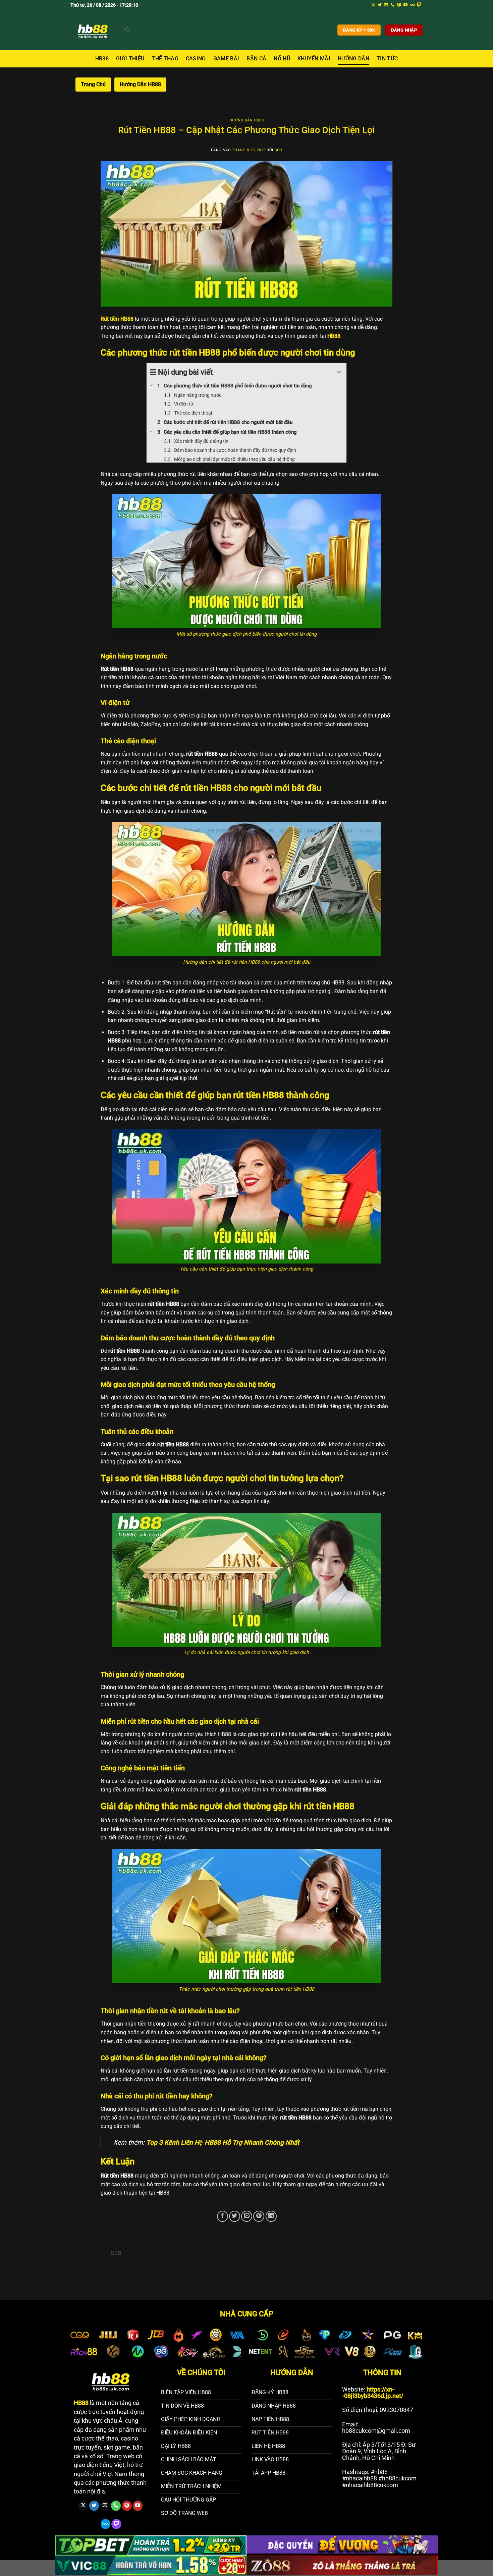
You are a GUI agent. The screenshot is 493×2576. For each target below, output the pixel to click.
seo (279, 150)
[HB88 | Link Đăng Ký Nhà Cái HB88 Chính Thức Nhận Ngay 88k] (93, 30)
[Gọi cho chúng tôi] (393, 5)
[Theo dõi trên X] (373, 5)
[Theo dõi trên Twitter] (380, 5)
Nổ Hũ (282, 59)
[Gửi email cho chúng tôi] (386, 5)
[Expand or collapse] (339, 372)
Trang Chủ (93, 84)
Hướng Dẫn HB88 (140, 84)
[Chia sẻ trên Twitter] (235, 2216)
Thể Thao (165, 59)
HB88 (102, 59)
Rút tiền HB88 (117, 319)
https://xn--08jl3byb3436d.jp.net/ (373, 2393)
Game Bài (226, 59)
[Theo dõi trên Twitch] (419, 5)
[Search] (128, 30)
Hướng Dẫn (353, 59)
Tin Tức (387, 59)
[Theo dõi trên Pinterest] (399, 5)
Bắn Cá (256, 59)
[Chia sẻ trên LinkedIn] (271, 2216)
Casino (196, 59)
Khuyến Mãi (314, 59)
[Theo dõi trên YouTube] (405, 5)
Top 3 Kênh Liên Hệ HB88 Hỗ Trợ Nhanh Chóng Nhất (223, 2142)
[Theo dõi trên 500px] (412, 5)
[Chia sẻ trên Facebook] (223, 2216)
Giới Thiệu (130, 59)
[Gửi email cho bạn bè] (247, 2216)
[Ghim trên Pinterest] (259, 2216)
